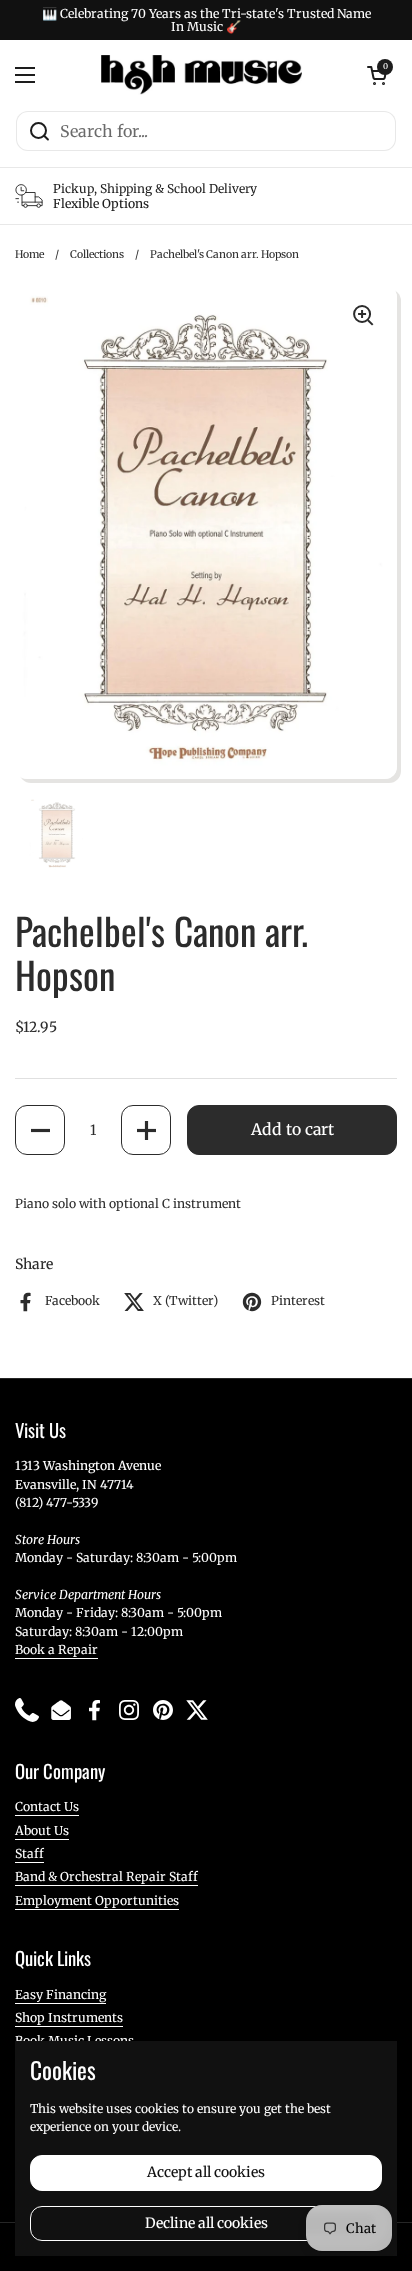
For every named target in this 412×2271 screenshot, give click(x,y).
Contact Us (47, 1806)
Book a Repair (56, 1649)
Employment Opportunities (97, 1900)
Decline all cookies (206, 2223)
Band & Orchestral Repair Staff (106, 1876)
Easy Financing (60, 1994)
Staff (29, 1853)
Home (29, 254)
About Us (42, 1830)
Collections (97, 254)
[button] (40, 1130)
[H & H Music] (201, 75)
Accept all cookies (206, 2172)
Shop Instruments (69, 2017)
